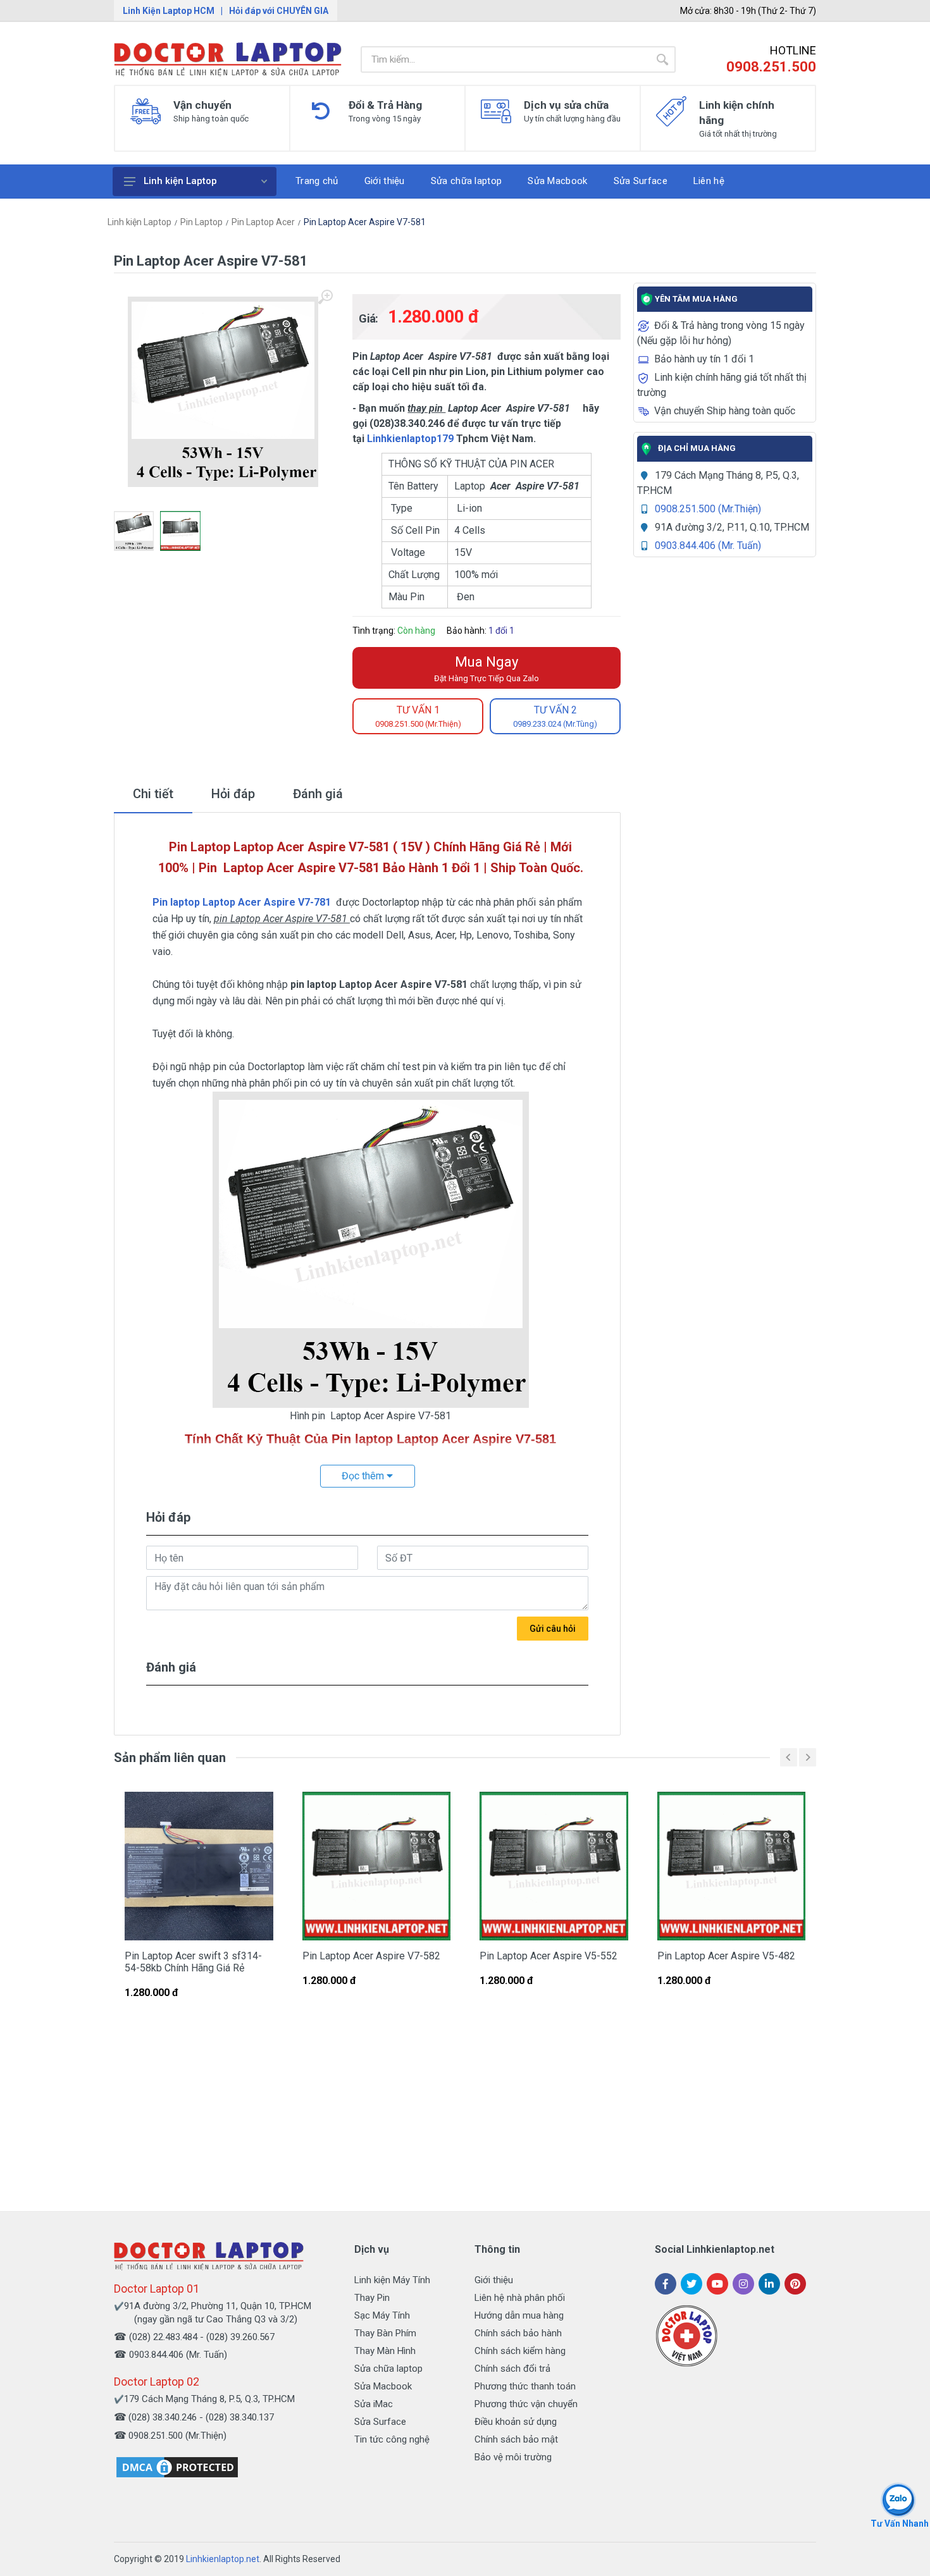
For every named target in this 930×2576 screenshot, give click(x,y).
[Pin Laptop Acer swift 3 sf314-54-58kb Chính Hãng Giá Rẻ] (199, 1866)
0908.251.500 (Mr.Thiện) (708, 509)
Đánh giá (318, 794)
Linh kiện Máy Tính (392, 2280)
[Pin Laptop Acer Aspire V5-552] (554, 1866)
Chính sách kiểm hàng (520, 2351)
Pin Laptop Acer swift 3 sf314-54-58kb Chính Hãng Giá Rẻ (193, 1962)
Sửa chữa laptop (388, 2369)
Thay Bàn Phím (385, 2333)
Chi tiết (153, 794)
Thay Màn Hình (385, 2351)
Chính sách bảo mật (516, 2439)
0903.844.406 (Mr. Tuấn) (708, 545)
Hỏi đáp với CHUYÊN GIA (279, 11)
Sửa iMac (374, 2404)
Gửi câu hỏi (553, 1629)
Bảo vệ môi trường (513, 2457)
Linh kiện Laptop (180, 181)
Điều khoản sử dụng (516, 2422)
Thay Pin (372, 2298)
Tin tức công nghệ (392, 2439)
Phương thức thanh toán (525, 2386)
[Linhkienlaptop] (209, 2256)
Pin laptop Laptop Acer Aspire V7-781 (242, 902)
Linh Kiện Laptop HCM (169, 11)
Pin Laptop (201, 222)
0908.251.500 (771, 67)
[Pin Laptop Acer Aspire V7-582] (377, 1866)
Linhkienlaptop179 (410, 439)
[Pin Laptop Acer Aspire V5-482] (732, 1866)
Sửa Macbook (383, 2386)
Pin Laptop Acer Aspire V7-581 (365, 222)
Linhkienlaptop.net (223, 2559)
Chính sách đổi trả (512, 2369)
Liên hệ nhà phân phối (520, 2298)
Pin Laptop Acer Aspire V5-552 (549, 1956)
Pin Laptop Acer (263, 222)
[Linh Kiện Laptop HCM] (228, 59)
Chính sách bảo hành (518, 2333)
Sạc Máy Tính (382, 2315)
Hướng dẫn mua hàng (519, 2315)
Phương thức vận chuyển (526, 2404)
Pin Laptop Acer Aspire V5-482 (726, 1956)
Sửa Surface (380, 2422)
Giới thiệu (494, 2280)
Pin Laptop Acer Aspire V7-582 (371, 1956)
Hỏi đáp (233, 794)
